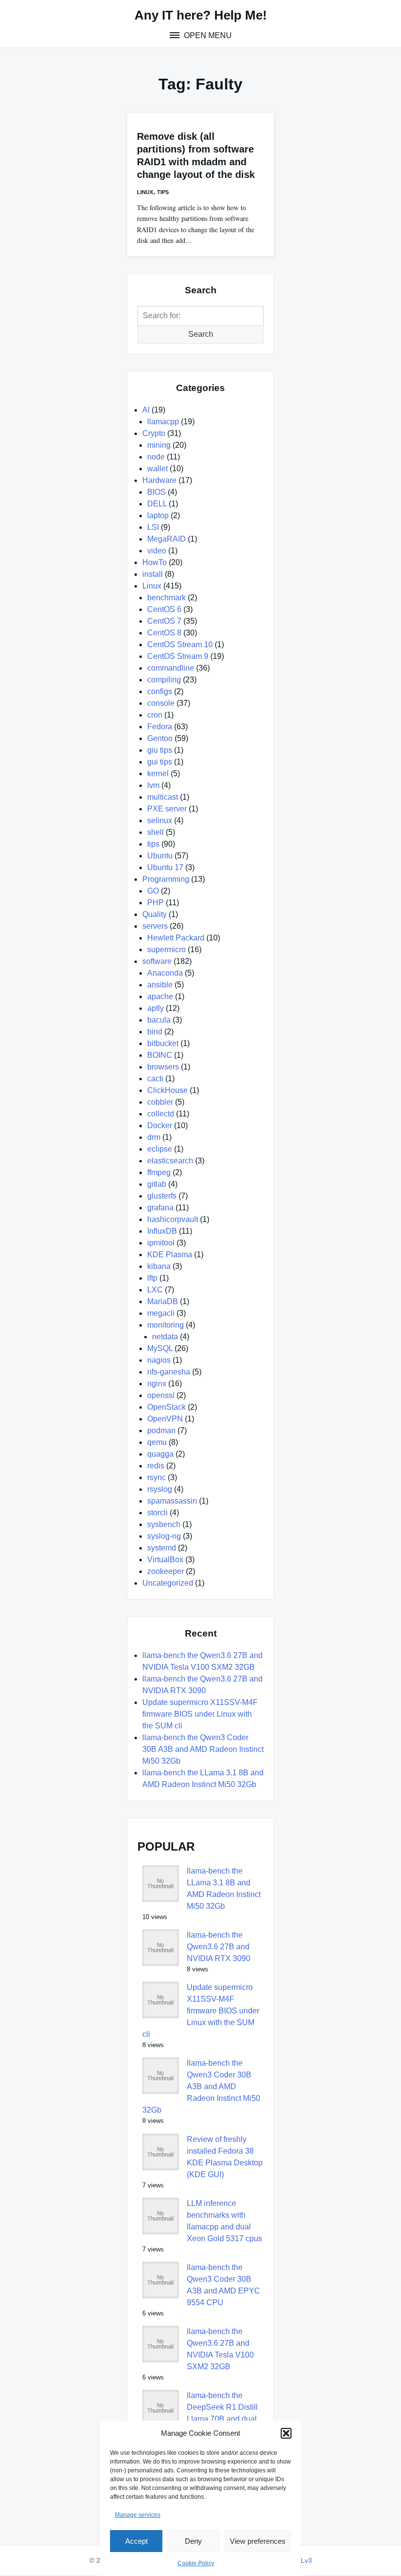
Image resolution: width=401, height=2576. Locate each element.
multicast (163, 797)
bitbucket (163, 1043)
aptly (156, 1008)
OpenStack (167, 1407)
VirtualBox (165, 1560)
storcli (157, 1513)
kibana (159, 1266)
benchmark (167, 598)
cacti (155, 1079)
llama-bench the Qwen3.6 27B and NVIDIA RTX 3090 (219, 1947)
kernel (158, 774)
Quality (155, 914)
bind (155, 1032)
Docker (160, 1125)
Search (201, 334)
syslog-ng (164, 1536)
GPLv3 (301, 2560)
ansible (160, 985)
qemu (157, 1442)
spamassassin (172, 1501)
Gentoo (160, 738)
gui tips (160, 762)
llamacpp (163, 422)
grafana (160, 1208)
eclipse (160, 1149)
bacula (159, 1020)
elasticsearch (170, 1161)
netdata (165, 1337)
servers (155, 926)
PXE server (167, 809)
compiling (164, 680)
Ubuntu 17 (165, 867)
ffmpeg (159, 1172)
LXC (155, 1290)
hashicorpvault (173, 1219)
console (161, 703)
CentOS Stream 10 (180, 644)
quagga (160, 1454)
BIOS (156, 492)
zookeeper (166, 1571)
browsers (163, 1067)
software (157, 961)
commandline (171, 668)
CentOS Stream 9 (178, 656)
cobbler (160, 1102)
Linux (145, 192)
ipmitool (161, 1243)
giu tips (160, 750)
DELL (157, 504)
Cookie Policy (196, 2563)
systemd (162, 1548)
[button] (286, 2433)
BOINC (160, 1055)
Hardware (159, 480)
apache (160, 996)
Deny (193, 2541)
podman (161, 1430)
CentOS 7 (164, 621)
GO (153, 891)
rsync (156, 1477)
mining (159, 445)
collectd (161, 1114)
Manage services (138, 2515)
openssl (161, 1395)
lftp (152, 1278)
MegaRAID (167, 539)
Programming (166, 879)
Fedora (160, 727)
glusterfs (162, 1196)
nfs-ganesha (169, 1372)
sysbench (164, 1524)
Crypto (154, 433)
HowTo (155, 562)
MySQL (160, 1348)
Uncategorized (168, 1583)
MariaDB (163, 1301)
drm (154, 1137)
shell (156, 832)
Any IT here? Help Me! (201, 15)
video (157, 551)
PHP (156, 903)
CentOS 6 (164, 609)
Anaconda (165, 973)
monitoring (166, 1325)
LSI (153, 527)
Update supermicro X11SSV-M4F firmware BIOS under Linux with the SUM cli (200, 1714)
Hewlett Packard (176, 938)
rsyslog (160, 1489)
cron (155, 715)
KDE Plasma (170, 1255)
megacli (161, 1313)
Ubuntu (160, 856)
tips (163, 192)
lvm (153, 785)
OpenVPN (165, 1419)
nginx (157, 1384)
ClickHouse (167, 1090)
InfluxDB (162, 1231)
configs (160, 691)
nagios (159, 1360)
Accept (136, 2541)
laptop (158, 515)
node (156, 457)
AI (146, 410)
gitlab (157, 1184)
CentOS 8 (164, 633)
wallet (157, 469)
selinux (160, 820)
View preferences (258, 2541)
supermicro (167, 950)
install (153, 574)
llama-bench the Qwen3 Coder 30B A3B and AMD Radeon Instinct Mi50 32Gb (203, 1749)
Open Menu (207, 35)
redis (156, 1466)
